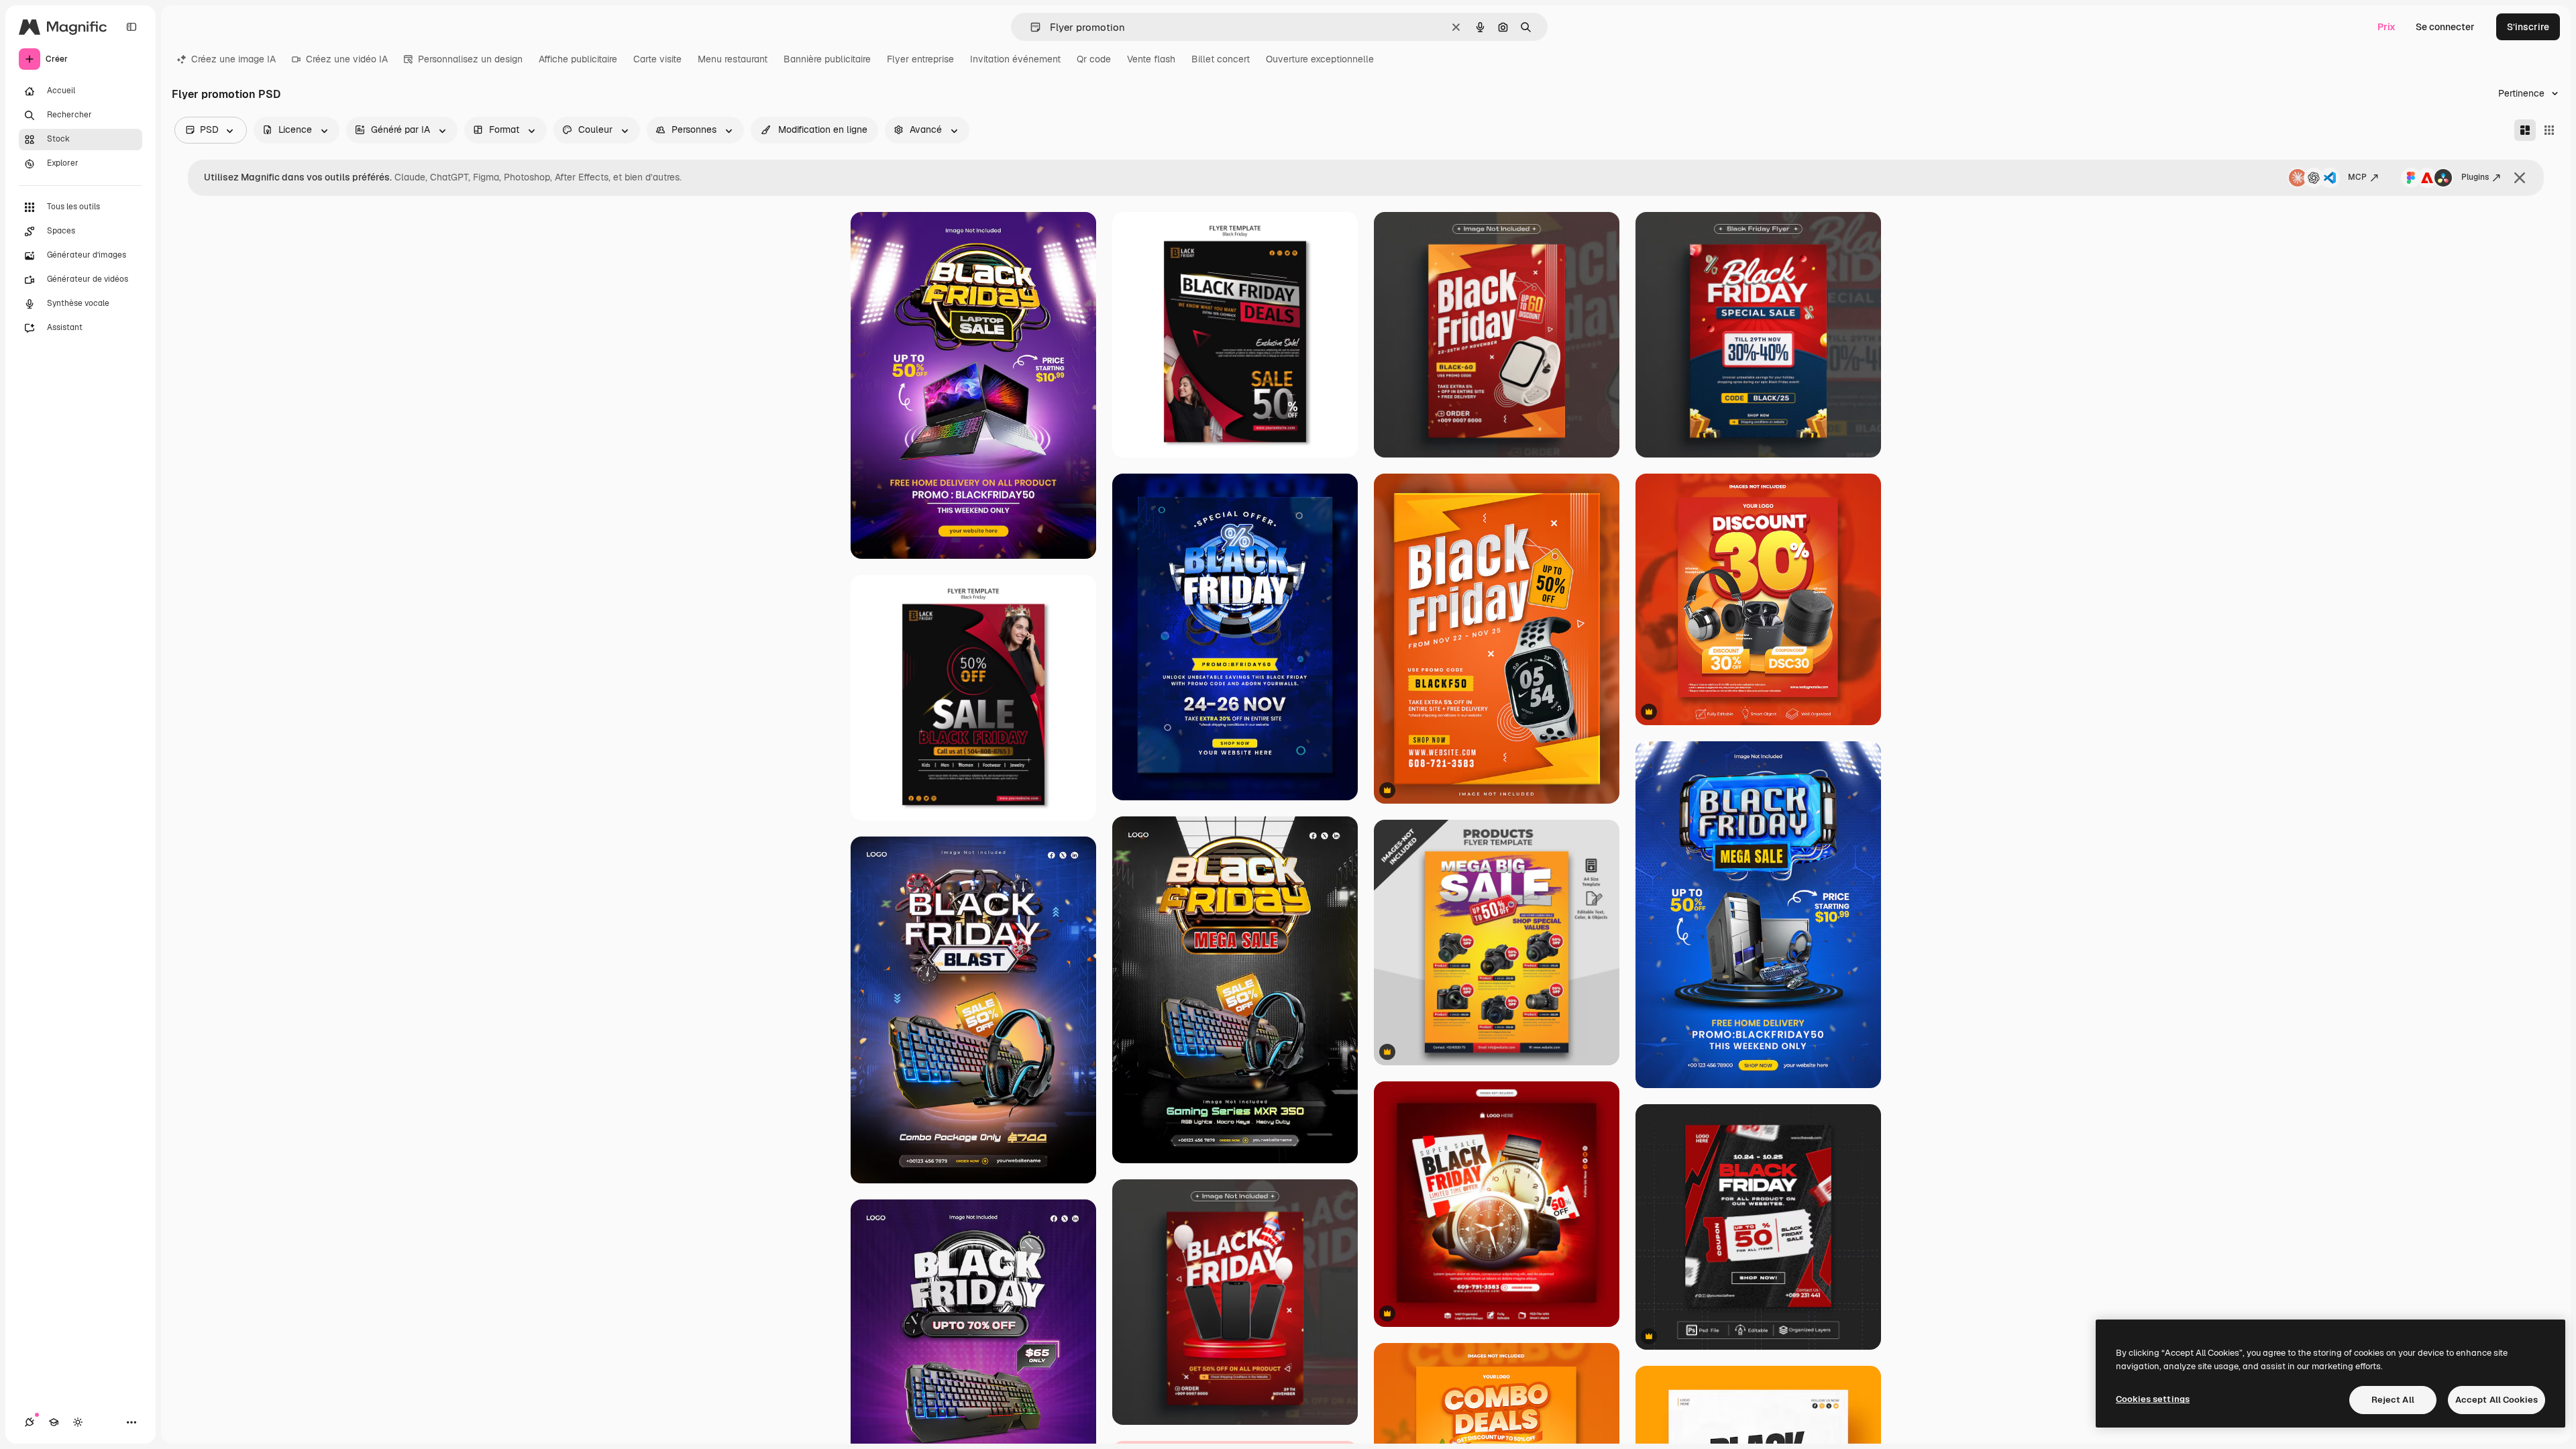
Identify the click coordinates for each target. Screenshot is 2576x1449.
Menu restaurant (733, 59)
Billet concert (1221, 59)
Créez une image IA (233, 59)
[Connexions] (30, 1422)
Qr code (1094, 59)
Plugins (2475, 177)
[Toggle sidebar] (131, 27)
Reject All (2393, 1400)
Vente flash (1151, 59)
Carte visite (657, 59)
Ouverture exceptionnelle (1320, 59)
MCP (2357, 177)
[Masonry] (2525, 130)
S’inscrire (2528, 27)
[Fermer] (2520, 178)
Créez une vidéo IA (347, 59)
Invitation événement (1015, 59)
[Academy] (54, 1422)
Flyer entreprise (920, 59)
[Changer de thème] (78, 1422)
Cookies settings (2153, 1399)
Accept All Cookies (2497, 1400)
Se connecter (2445, 27)
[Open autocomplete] (1030, 27)
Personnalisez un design (470, 59)
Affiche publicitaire (578, 59)
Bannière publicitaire (827, 59)
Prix (2386, 27)
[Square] (2549, 130)
